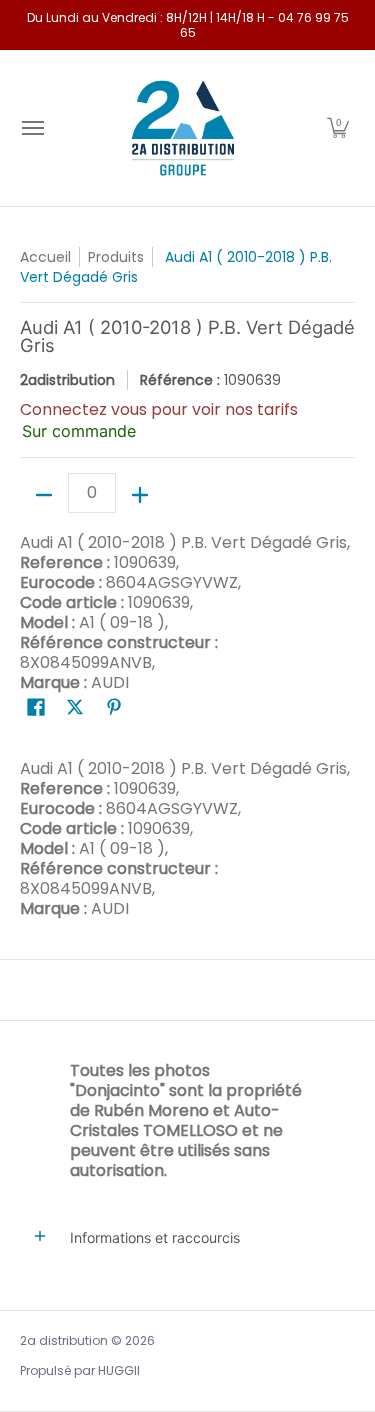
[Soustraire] (44, 495)
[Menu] (32, 128)
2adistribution (67, 380)
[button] (338, 128)
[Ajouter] (140, 495)
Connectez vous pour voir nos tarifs (159, 409)
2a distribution (64, 1340)
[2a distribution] (183, 128)
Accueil (45, 257)
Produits (116, 257)
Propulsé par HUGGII (80, 1370)
